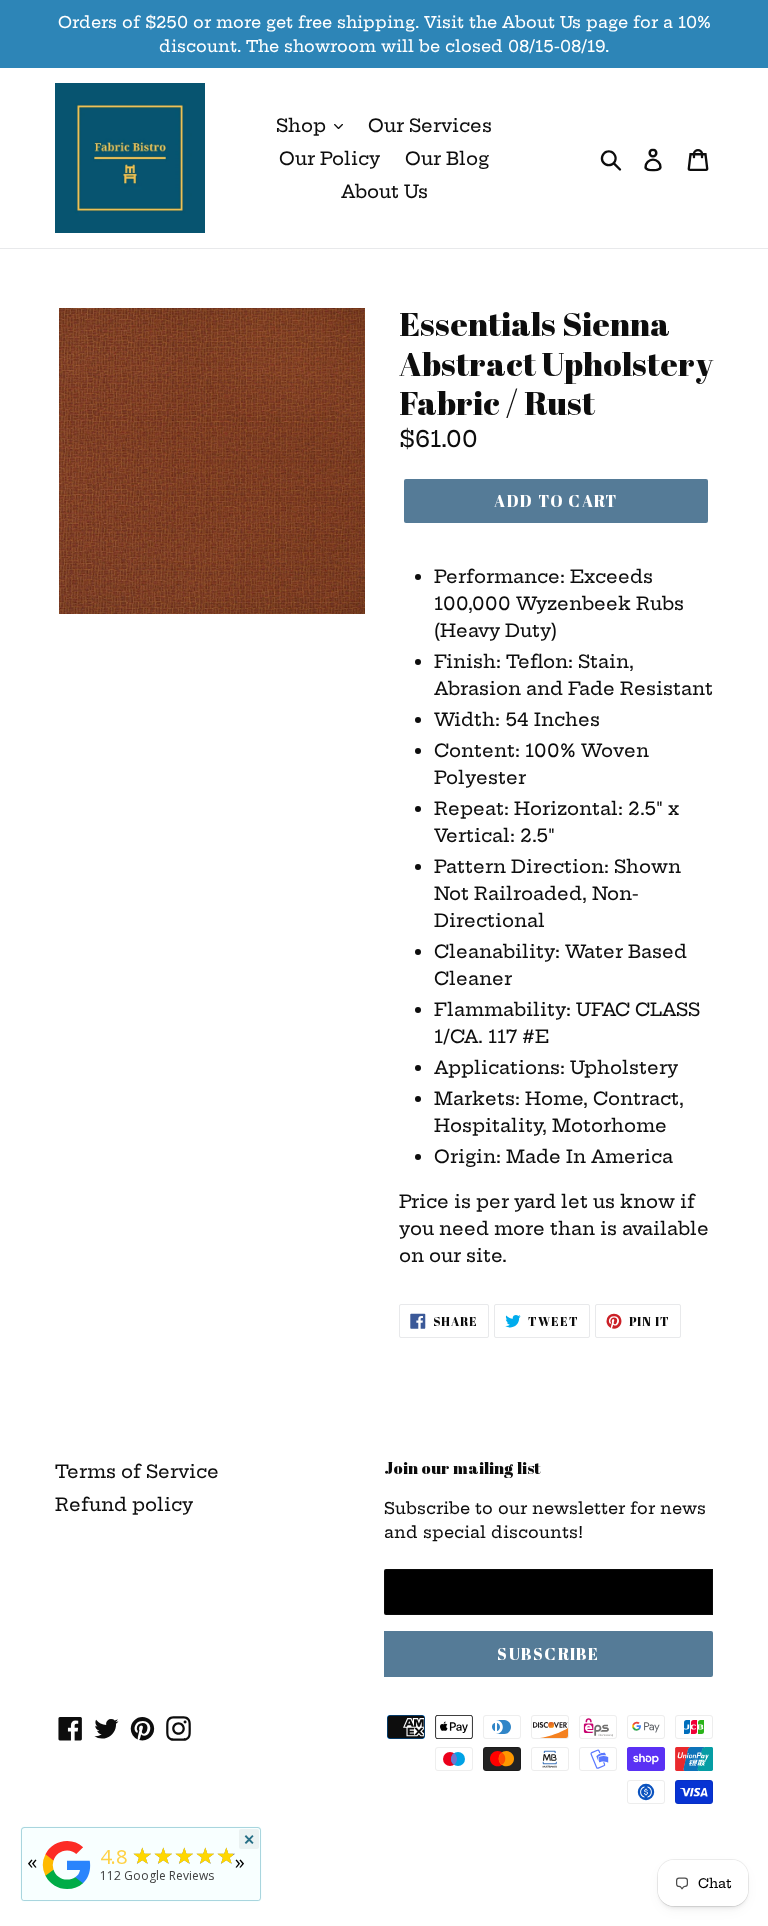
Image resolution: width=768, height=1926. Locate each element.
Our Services (430, 125)
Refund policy (124, 1504)
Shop (303, 125)
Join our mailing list (462, 1468)
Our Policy (329, 158)
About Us (384, 191)
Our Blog (447, 158)
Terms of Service (137, 1471)
